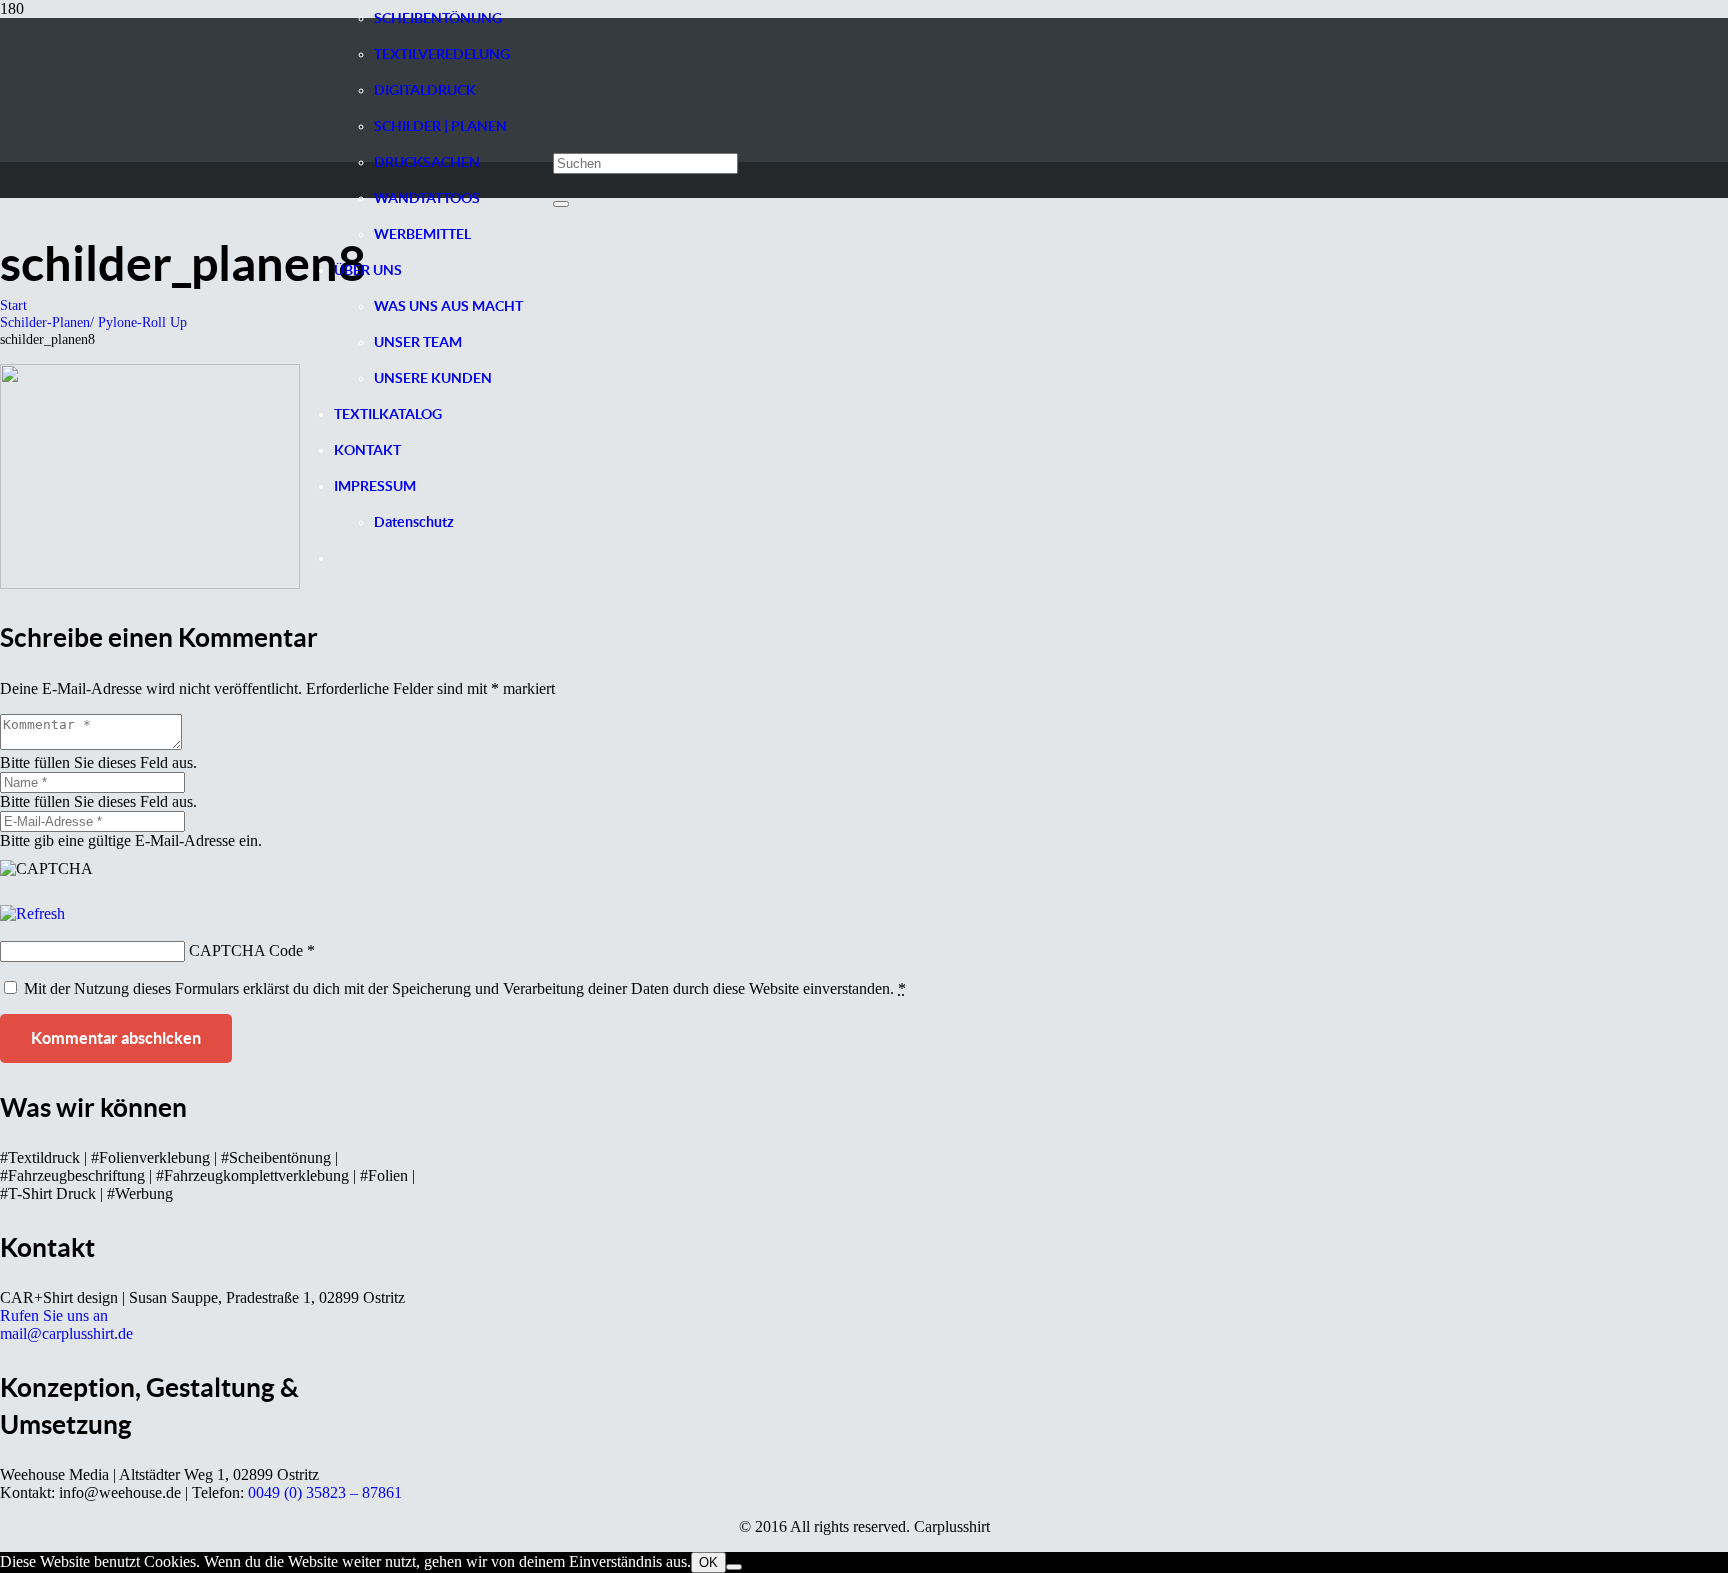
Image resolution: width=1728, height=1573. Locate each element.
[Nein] (734, 1567)
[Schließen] (561, 204)
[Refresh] (32, 913)
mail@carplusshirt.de (66, 1333)
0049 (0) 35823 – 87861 (325, 1492)
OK (708, 1562)
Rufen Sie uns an (54, 1315)
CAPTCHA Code (246, 950)
